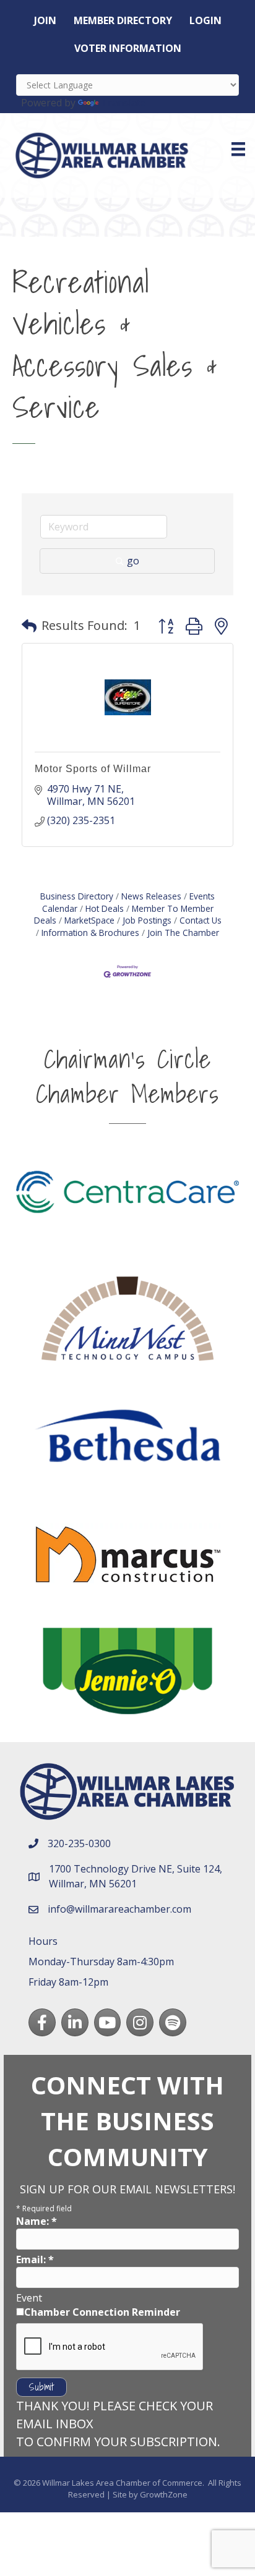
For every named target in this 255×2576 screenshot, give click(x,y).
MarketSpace (89, 920)
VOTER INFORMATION (128, 48)
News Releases (151, 896)
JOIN (45, 20)
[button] (29, 626)
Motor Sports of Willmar (93, 769)
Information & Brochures (90, 933)
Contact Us (201, 920)
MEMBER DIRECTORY (123, 20)
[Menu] (238, 149)
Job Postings (147, 920)
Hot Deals (105, 908)
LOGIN (205, 20)
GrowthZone (164, 2494)
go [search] (133, 561)
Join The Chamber (183, 933)
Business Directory (77, 896)
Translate (123, 103)
